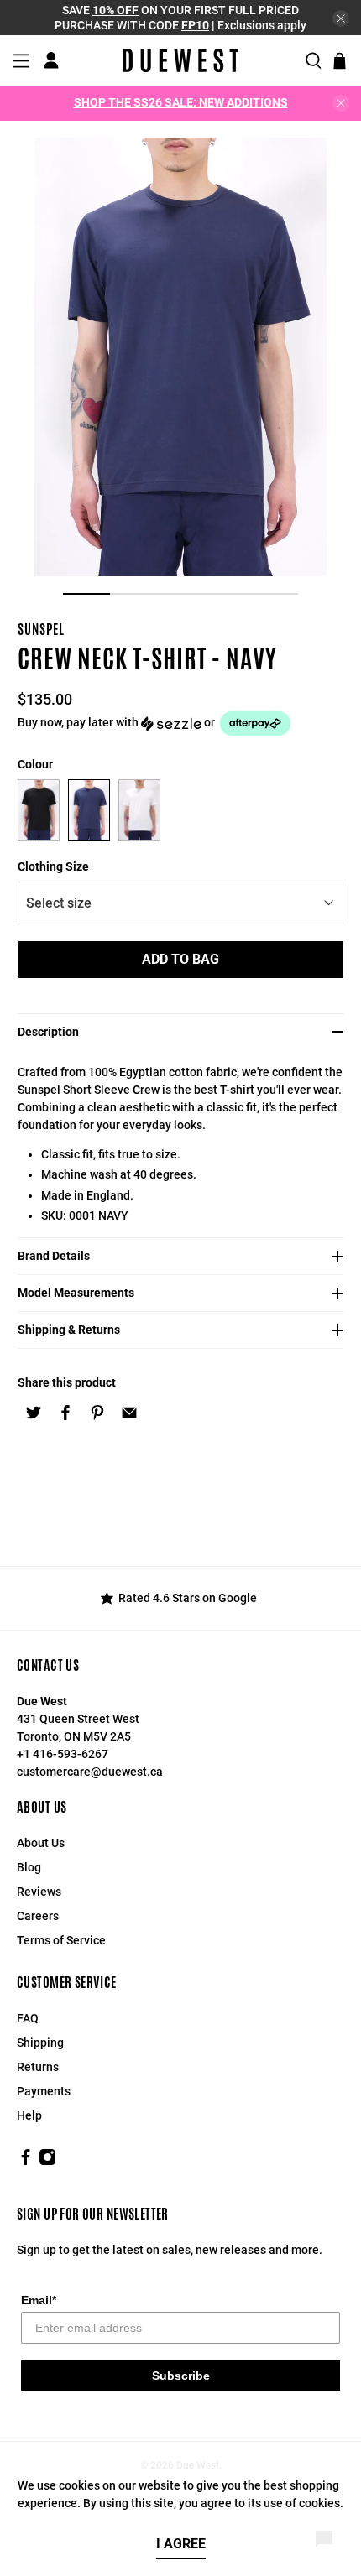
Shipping (40, 2043)
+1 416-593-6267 (63, 1754)
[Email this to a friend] (129, 1413)
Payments (44, 2091)
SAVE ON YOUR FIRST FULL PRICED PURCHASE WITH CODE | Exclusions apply (180, 18)
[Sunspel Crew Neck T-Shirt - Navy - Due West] (181, 357)
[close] (341, 18)
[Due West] (180, 60)
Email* (39, 2300)
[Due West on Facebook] (26, 2162)
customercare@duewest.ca (90, 1772)
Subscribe (181, 2376)
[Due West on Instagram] (47, 2162)
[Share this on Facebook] (65, 1413)
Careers (38, 1916)
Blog (29, 1867)
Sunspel (41, 630)
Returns (38, 2067)
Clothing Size (53, 866)
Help (29, 2115)
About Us (41, 1843)
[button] (181, 723)
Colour (35, 764)
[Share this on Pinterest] (97, 1413)
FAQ (28, 2018)
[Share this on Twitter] (34, 1413)
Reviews (39, 1892)
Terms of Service (61, 1940)
